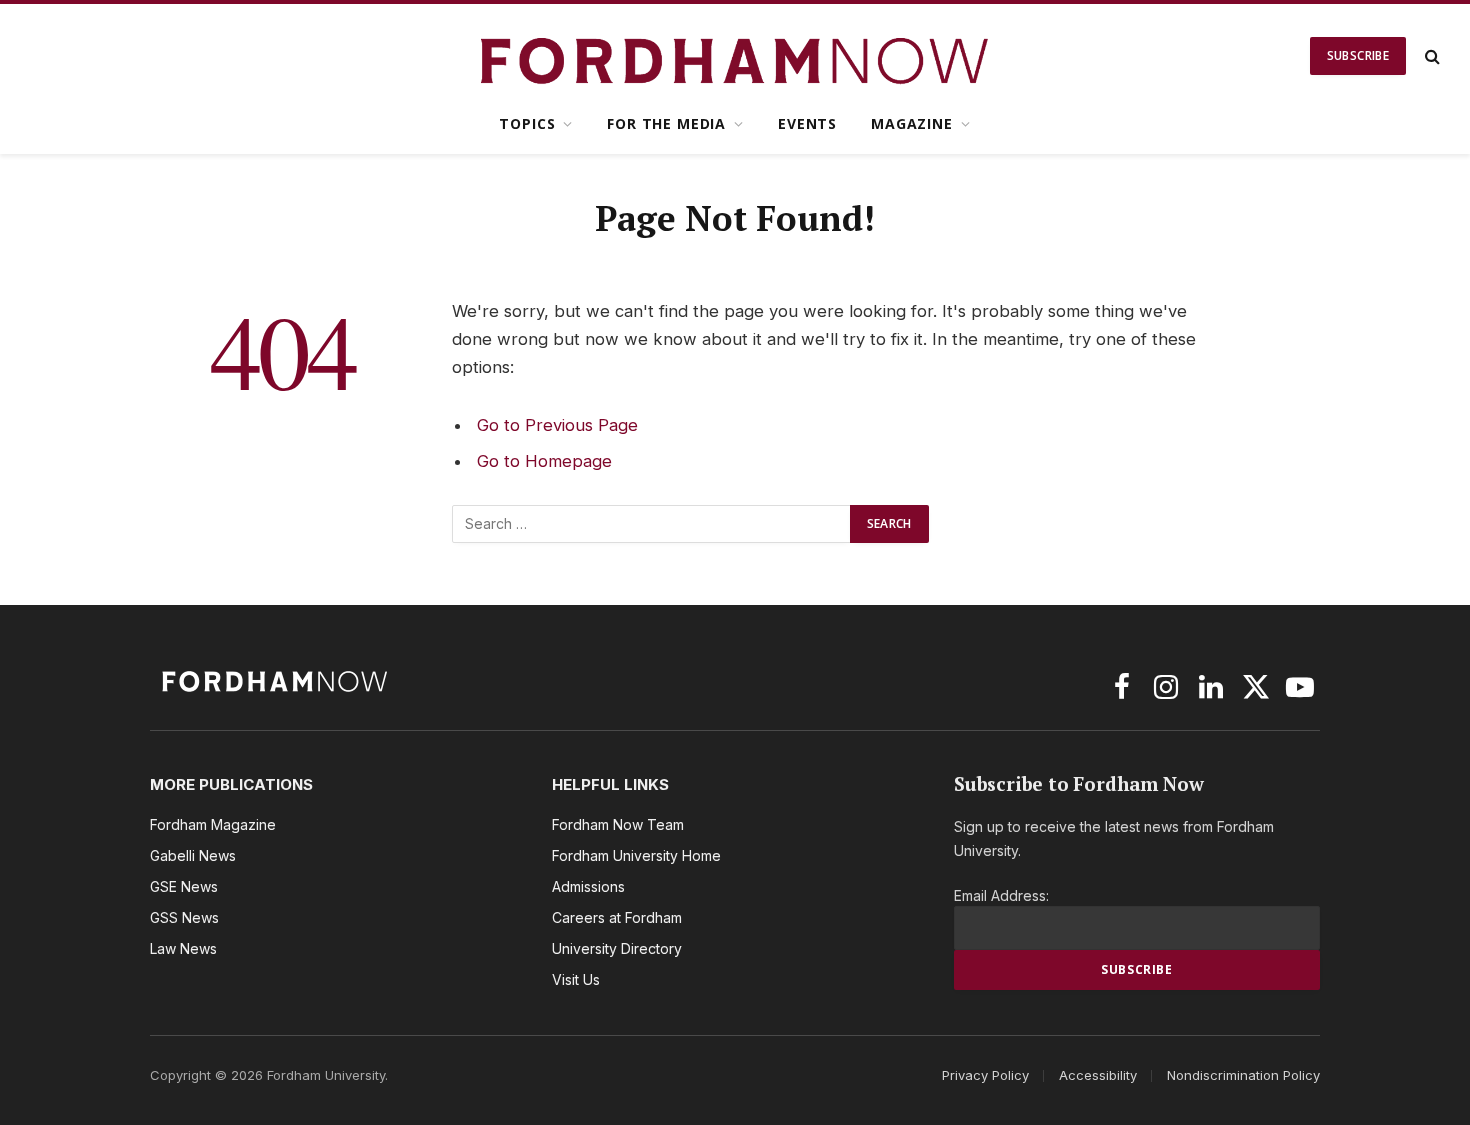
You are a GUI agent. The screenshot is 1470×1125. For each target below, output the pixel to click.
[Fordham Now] (735, 56)
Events (807, 123)
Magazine (912, 123)
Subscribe (1358, 55)
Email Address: (1001, 895)
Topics (527, 123)
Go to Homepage (544, 461)
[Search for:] (652, 524)
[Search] (1430, 56)
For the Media (666, 123)
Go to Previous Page (557, 425)
